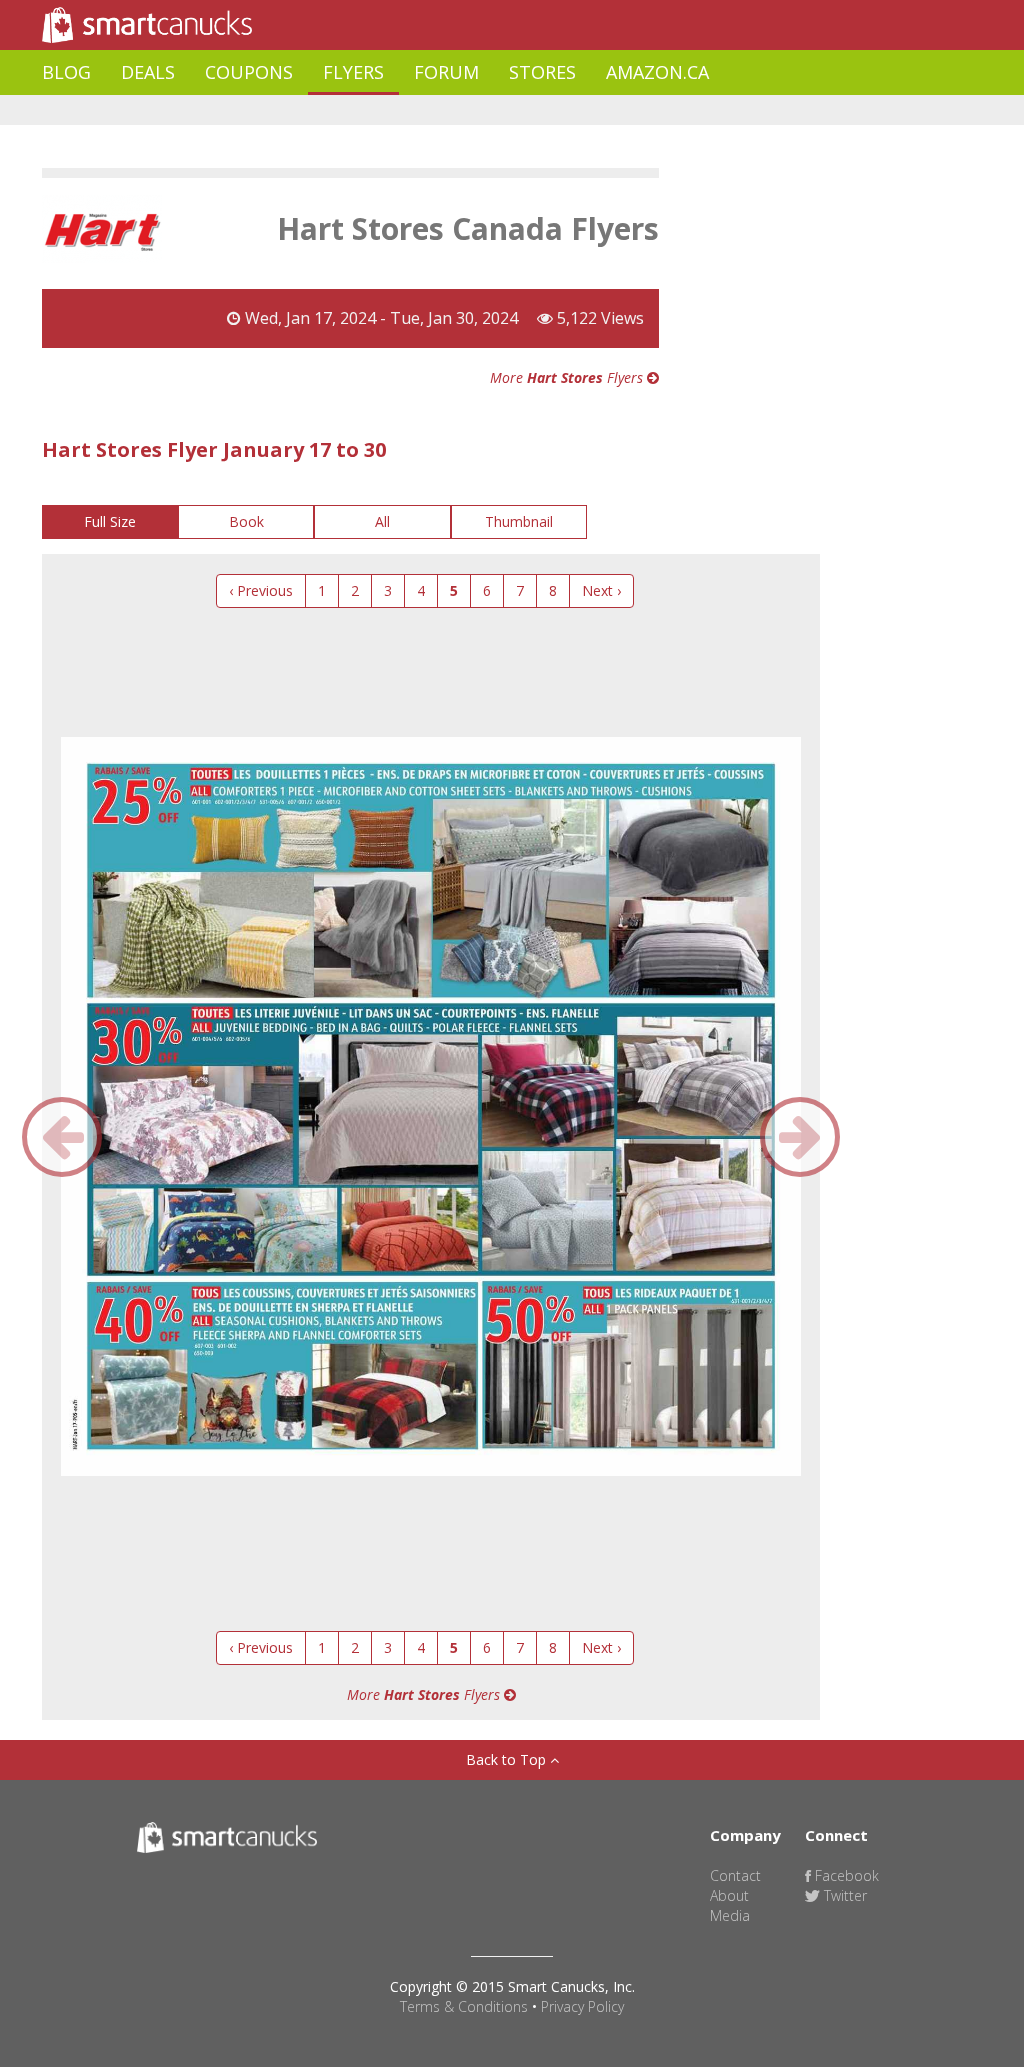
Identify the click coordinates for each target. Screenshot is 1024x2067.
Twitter (843, 1895)
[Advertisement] (406, 110)
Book (246, 521)
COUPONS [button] (249, 72)
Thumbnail (519, 521)
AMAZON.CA (657, 72)
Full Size (110, 521)
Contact (735, 1875)
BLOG (66, 72)
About (729, 1895)
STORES (542, 72)
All (382, 521)
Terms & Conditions (464, 2006)
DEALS (148, 72)
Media (730, 1915)
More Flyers (568, 377)
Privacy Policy (582, 2006)
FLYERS (353, 72)
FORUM (446, 72)
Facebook (845, 1875)
